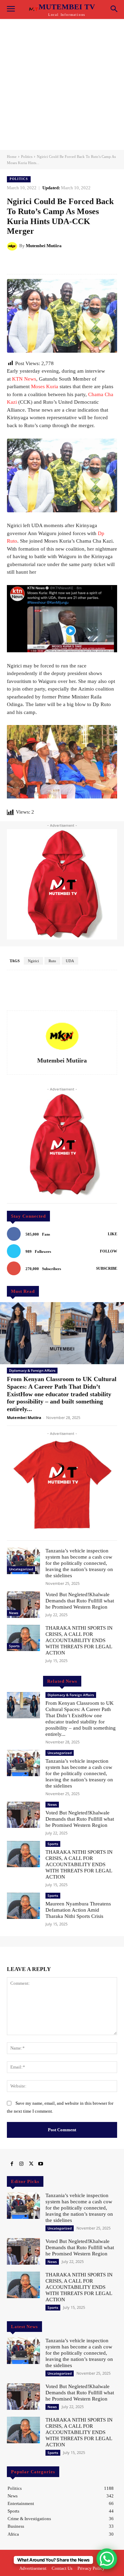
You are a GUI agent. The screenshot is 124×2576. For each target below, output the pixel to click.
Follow (108, 1251)
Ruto (52, 961)
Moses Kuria (45, 386)
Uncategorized (21, 1569)
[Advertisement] (62, 84)
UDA (70, 961)
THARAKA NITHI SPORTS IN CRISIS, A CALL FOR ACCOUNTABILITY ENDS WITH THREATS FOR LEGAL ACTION (79, 1640)
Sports (14, 1646)
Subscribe (107, 1268)
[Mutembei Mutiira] (13, 246)
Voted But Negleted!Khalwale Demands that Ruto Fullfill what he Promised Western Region (80, 1601)
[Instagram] (21, 2164)
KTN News (24, 379)
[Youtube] (41, 2164)
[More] (92, 263)
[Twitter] (31, 2164)
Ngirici (33, 961)
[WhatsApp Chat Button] (107, 2559)
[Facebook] (12, 2164)
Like (112, 1234)
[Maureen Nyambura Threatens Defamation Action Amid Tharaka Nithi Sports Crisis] (23, 1906)
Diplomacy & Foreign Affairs (32, 1370)
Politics (27, 157)
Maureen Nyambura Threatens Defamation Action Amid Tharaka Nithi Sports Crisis (78, 1910)
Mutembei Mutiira (44, 246)
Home (12, 157)
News (14, 1613)
